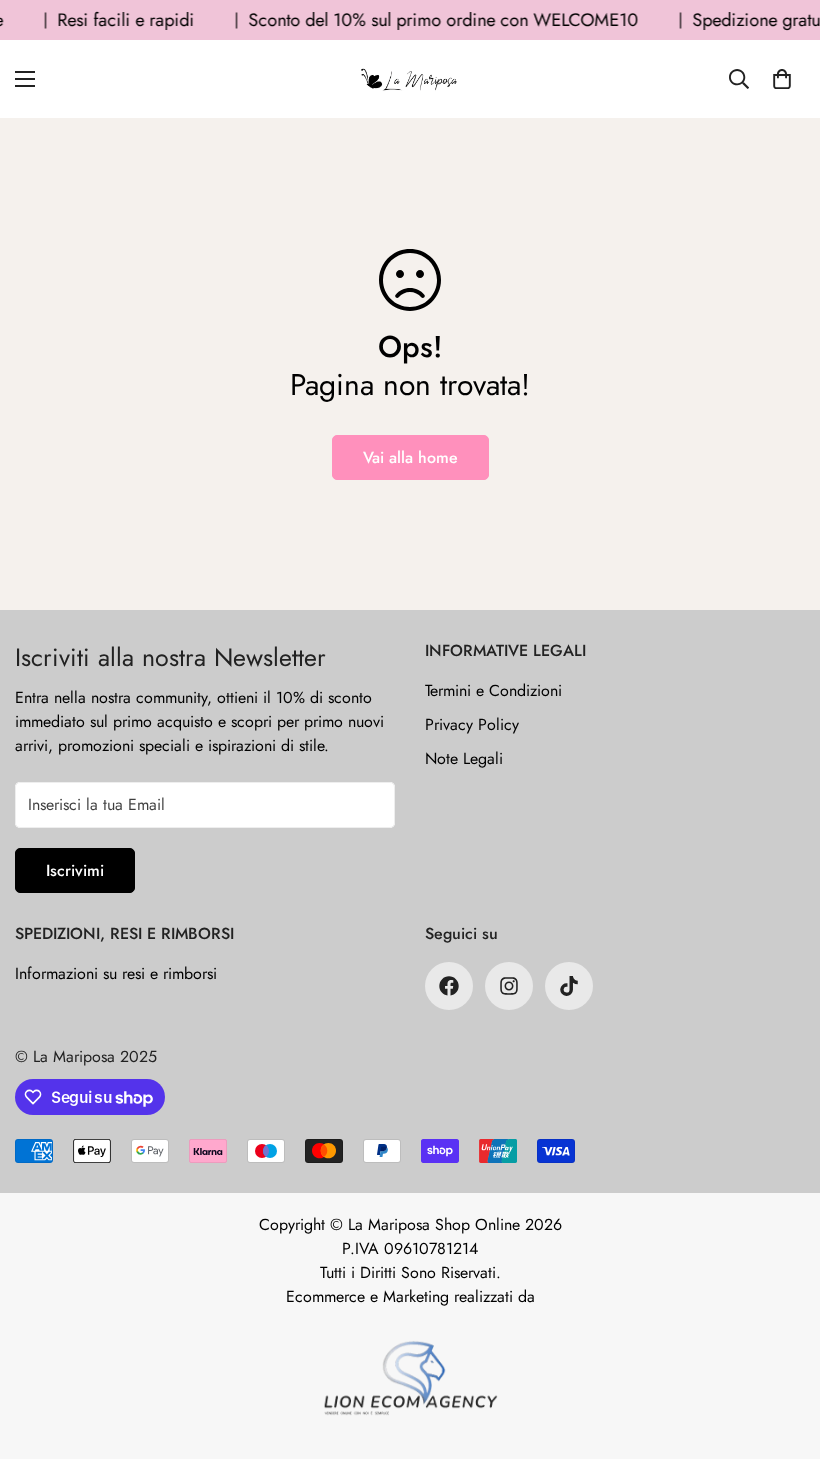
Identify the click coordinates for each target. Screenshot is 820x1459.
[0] (782, 79)
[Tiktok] (569, 986)
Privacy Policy (472, 724)
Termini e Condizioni (493, 690)
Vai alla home (410, 457)
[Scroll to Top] (781, 1350)
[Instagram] (509, 986)
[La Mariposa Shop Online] (410, 79)
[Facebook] (449, 986)
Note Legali (464, 758)
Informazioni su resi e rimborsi (116, 973)
